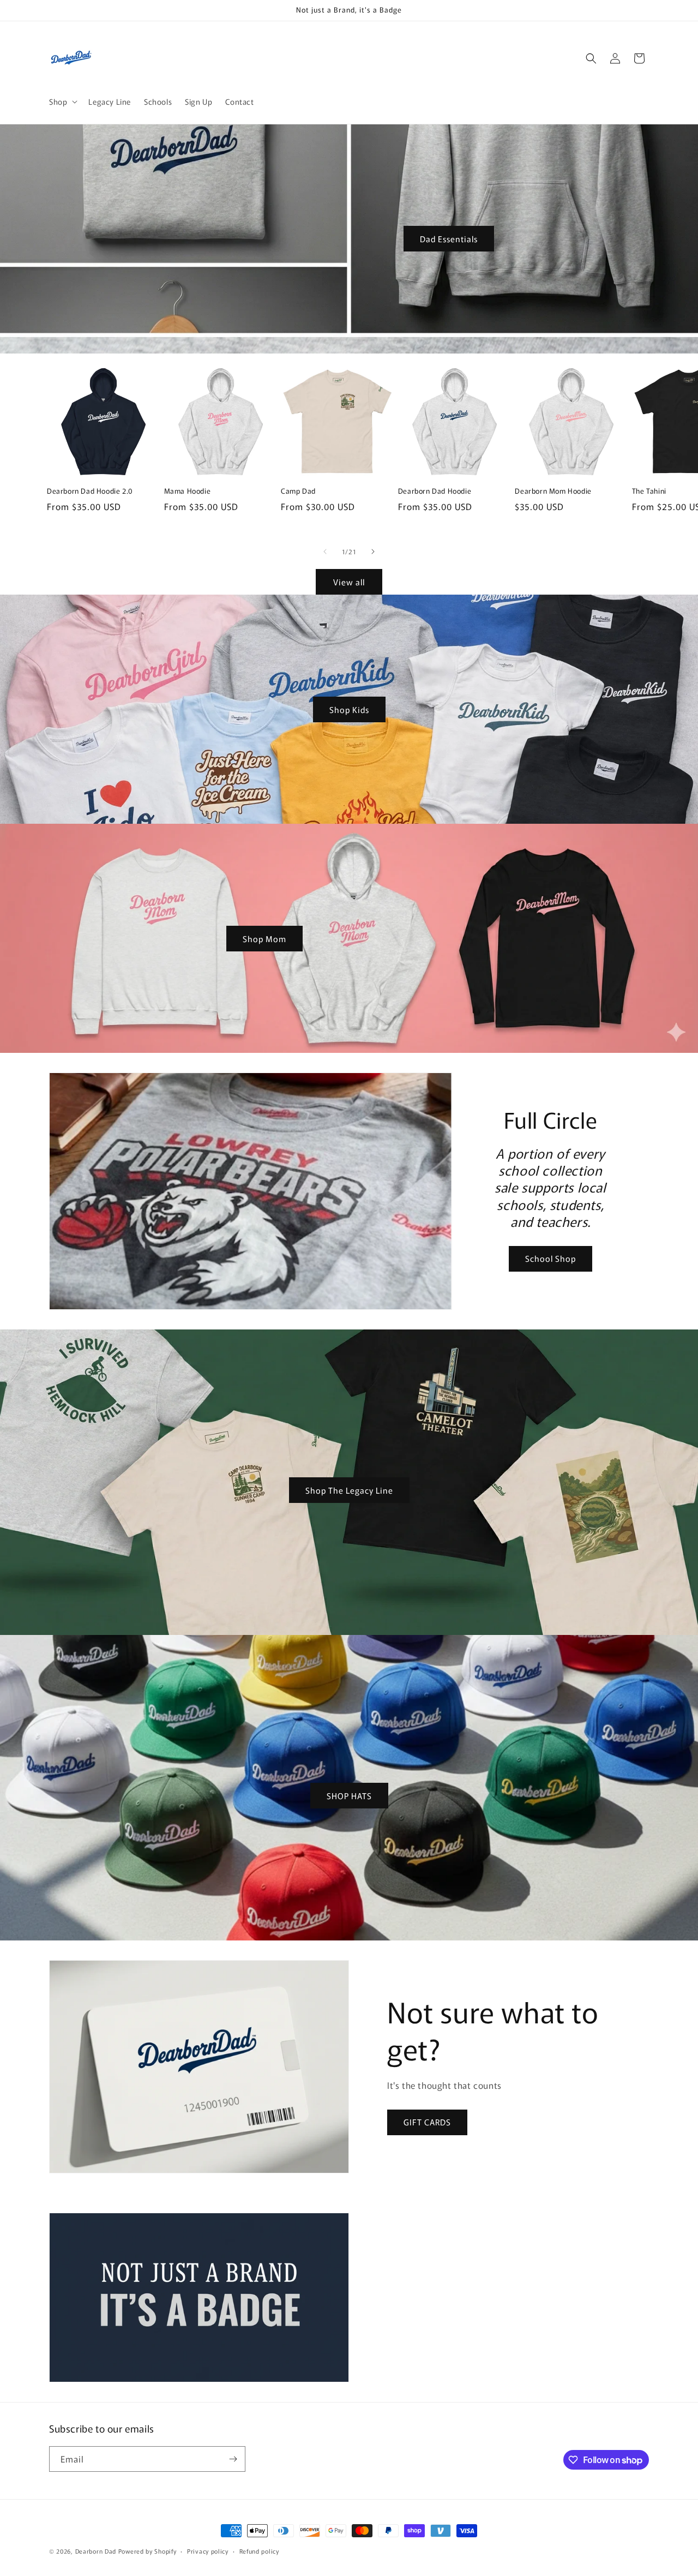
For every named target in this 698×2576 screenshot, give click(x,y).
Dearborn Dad (96, 2551)
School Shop (550, 1258)
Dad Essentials (449, 239)
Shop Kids (349, 709)
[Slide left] (325, 552)
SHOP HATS (349, 1796)
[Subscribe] (233, 2459)
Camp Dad (298, 491)
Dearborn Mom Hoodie (553, 491)
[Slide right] (373, 552)
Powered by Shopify (148, 2551)
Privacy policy (208, 2551)
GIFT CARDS (427, 2122)
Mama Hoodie (188, 491)
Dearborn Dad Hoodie (435, 491)
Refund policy (259, 2551)
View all (349, 582)
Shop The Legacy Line (349, 1490)
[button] (62, 101)
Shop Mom (264, 938)
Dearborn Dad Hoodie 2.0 (90, 491)
